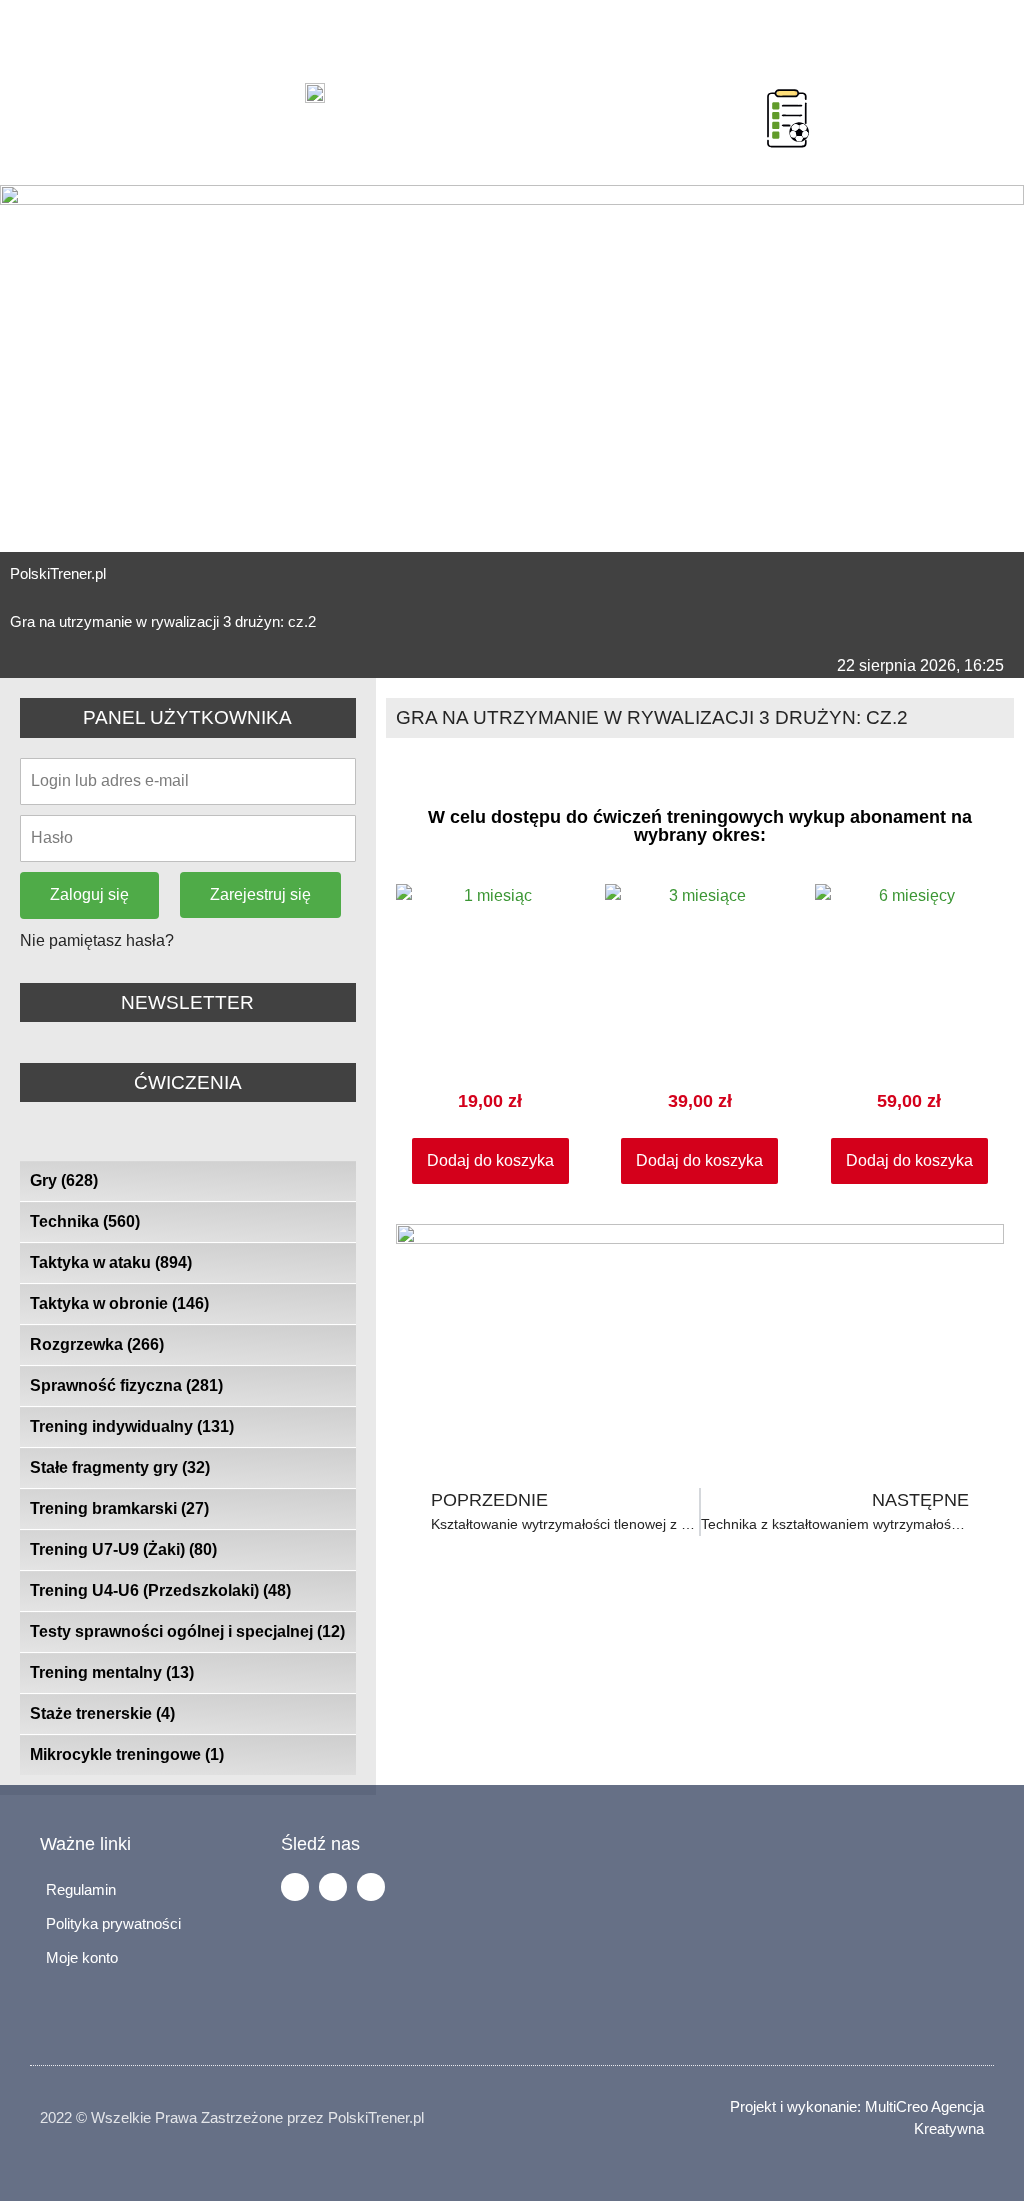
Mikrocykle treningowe (127, 1754)
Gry (64, 1180)
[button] (742, 93)
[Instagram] (333, 1887)
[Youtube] (371, 1887)
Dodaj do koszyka (490, 1160)
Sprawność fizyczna (126, 1385)
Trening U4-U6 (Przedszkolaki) (160, 1590)
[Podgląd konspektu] (788, 118)
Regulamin (81, 1889)
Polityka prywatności (113, 1923)
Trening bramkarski (119, 1508)
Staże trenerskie (102, 1713)
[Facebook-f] (295, 1887)
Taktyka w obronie (119, 1303)
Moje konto (82, 1957)
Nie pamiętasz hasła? (97, 940)
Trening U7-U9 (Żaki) (123, 1549)
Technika (85, 1221)
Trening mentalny (112, 1672)
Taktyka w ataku (111, 1262)
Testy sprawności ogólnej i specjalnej (187, 1631)
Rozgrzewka (97, 1344)
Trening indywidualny (132, 1426)
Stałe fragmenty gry (120, 1467)
